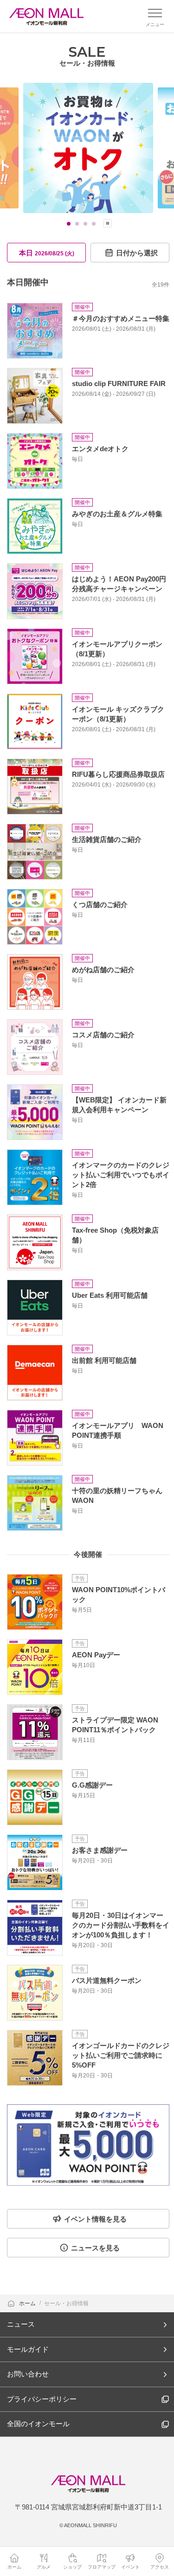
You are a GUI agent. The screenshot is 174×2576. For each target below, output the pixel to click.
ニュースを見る (95, 2248)
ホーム (28, 2303)
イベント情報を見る (95, 2219)
